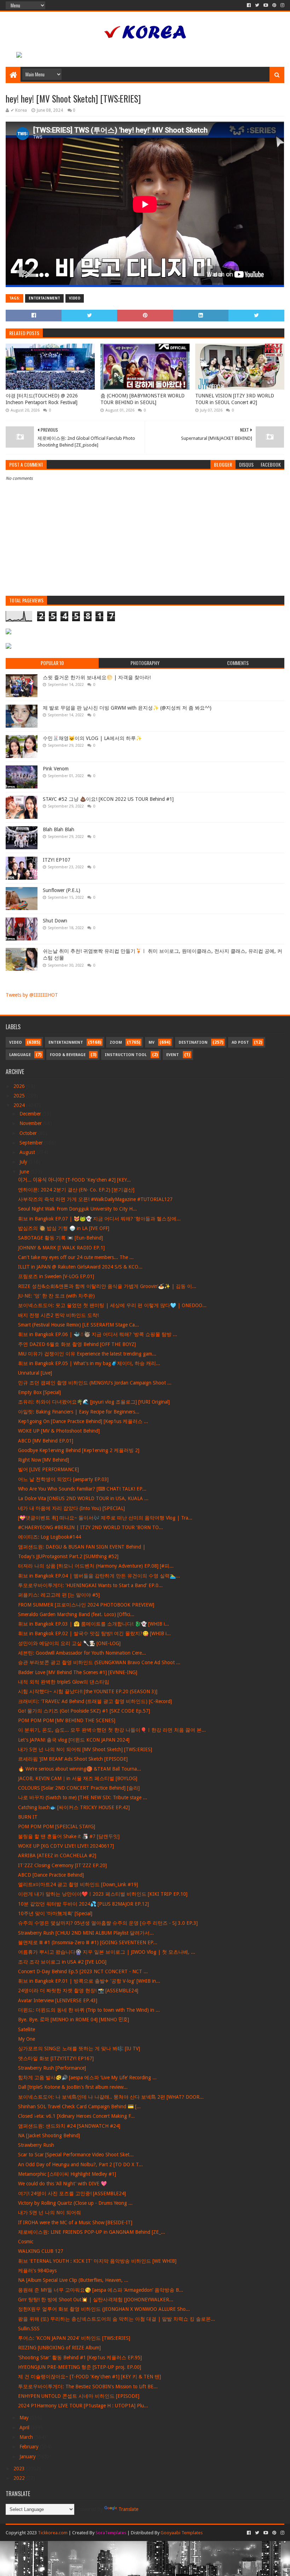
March (27, 2437)
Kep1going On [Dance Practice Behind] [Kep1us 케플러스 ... (83, 1421)
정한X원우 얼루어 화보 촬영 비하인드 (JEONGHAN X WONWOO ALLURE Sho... (104, 2309)
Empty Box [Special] (39, 1392)
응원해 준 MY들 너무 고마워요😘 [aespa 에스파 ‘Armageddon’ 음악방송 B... (101, 2290)
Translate (128, 2509)
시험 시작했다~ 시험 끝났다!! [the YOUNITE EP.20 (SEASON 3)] (88, 1691)
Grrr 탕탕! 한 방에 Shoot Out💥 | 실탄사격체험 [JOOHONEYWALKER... (96, 2300)
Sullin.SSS (29, 2329)
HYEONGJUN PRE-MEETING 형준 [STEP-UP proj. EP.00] (80, 2367)
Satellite (27, 2029)
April (25, 2428)
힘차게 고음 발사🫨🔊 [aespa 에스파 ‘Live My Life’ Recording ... (87, 2077)
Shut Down (55, 921)
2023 (20, 2469)
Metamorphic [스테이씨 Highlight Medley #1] (67, 2174)
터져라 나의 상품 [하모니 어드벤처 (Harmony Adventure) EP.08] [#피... (96, 1566)
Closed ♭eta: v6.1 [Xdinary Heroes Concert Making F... (76, 2116)
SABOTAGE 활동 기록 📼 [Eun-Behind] (60, 1238)
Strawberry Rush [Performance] (52, 2068)
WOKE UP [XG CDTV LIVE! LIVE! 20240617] (66, 1846)
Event (173, 1055)
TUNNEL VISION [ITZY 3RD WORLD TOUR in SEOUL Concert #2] (235, 399)
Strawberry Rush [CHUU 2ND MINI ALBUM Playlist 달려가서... (86, 1933)
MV (152, 1042)
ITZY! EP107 (57, 860)
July (24, 1162)
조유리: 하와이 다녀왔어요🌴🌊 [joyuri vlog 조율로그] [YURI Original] (94, 1402)
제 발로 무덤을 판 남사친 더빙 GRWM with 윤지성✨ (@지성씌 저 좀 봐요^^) (127, 708)
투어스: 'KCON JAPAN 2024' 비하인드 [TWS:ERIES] (74, 2338)
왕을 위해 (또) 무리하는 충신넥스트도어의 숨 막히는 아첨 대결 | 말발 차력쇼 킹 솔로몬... (117, 2319)
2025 (20, 1096)
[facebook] (249, 5)
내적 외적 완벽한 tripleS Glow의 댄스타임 (64, 1682)
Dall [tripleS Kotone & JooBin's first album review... (73, 2087)
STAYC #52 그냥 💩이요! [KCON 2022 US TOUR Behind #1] (108, 799)
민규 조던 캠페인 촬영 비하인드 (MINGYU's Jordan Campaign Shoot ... (95, 1383)
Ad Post (240, 1042)
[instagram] (282, 5)
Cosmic (26, 2242)
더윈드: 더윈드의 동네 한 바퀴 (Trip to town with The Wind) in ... (89, 2010)
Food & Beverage (68, 1055)
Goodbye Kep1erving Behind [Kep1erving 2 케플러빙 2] (79, 1450)
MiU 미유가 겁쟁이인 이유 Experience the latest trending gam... (87, 1354)
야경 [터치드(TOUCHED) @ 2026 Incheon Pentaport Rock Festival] (42, 399)
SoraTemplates (111, 2533)
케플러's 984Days (37, 2271)
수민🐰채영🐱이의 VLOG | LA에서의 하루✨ (92, 738)
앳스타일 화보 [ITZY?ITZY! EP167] (56, 2058)
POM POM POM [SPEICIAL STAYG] (57, 1826)
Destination (193, 1042)
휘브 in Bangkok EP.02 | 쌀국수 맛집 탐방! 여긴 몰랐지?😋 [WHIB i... (94, 1633)
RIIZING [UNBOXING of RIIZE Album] (59, 2348)
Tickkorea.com (53, 2533)
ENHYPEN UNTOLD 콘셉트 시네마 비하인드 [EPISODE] (79, 2396)
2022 (20, 2478)
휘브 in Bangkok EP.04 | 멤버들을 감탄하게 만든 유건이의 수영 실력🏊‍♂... (99, 1576)
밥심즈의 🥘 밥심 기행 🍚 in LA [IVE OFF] (64, 1228)
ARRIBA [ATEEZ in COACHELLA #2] (57, 1855)
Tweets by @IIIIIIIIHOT (32, 995)
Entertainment (44, 298)
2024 (20, 1105)
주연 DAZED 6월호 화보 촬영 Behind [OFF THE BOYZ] (77, 1344)
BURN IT (28, 1817)
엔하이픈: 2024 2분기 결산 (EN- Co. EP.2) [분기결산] (76, 1190)
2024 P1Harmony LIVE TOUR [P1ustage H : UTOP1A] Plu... (83, 2406)
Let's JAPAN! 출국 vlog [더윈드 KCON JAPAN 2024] (74, 1740)
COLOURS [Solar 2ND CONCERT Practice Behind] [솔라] (79, 1788)
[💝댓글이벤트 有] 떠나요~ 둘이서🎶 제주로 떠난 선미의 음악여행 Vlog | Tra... (105, 1518)
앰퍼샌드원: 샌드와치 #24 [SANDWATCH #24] (69, 2126)
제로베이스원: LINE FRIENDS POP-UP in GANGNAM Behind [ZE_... (92, 2232)
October (29, 1133)
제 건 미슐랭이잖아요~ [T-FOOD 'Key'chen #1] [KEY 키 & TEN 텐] (89, 2377)
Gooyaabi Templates (182, 2533)
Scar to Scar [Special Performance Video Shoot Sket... (76, 2155)
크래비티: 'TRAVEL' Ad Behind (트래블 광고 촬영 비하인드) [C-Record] (95, 1701)
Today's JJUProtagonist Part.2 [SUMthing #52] (68, 1556)
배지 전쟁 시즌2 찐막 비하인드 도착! (58, 1315)
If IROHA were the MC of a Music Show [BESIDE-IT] (75, 2222)
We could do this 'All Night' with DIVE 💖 (62, 2184)
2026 (20, 1086)
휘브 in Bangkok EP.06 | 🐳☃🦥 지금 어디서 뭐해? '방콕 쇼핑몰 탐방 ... (98, 1334)
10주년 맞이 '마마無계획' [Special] (55, 1913)
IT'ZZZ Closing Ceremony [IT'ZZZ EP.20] (62, 1865)
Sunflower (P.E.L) (62, 890)
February (30, 2447)
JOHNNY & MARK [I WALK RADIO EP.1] (61, 1248)
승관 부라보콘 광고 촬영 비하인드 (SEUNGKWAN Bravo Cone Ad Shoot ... (99, 1662)
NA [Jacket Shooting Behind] (49, 2135)
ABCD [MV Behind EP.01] (46, 1441)
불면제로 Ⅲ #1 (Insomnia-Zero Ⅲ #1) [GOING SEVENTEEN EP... (88, 1942)
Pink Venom (56, 769)
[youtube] (266, 5)
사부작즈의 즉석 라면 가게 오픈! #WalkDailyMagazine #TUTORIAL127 (95, 1199)
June (25, 1172)
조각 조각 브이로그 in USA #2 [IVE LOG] (62, 1962)
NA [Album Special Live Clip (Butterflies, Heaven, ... (73, 2280)
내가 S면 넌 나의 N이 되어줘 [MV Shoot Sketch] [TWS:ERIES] (85, 1749)
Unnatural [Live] (35, 1373)
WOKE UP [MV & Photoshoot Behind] (59, 1431)
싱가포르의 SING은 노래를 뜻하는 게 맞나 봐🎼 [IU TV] (79, 2048)
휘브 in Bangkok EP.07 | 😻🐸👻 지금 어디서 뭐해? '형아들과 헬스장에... (99, 1219)
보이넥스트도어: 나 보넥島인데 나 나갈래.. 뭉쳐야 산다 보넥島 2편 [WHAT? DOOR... (111, 2097)
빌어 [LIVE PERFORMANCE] (48, 1469)
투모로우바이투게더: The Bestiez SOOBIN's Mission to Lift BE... (88, 2386)
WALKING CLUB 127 (41, 2251)
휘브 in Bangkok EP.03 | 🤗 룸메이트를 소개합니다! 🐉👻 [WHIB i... (94, 1624)
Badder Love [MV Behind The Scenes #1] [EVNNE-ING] (78, 1672)
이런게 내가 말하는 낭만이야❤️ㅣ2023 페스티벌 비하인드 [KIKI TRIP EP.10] (103, 1894)
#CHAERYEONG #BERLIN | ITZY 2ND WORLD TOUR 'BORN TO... (91, 1527)
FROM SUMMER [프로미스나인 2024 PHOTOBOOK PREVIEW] (86, 1605)
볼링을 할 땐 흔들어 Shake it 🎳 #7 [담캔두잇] (69, 1836)
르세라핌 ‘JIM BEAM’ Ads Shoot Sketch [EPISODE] (73, 1759)
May (25, 2418)
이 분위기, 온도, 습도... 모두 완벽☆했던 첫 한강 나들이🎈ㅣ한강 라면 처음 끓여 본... (112, 1730)
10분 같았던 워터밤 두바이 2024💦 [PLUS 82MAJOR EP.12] (83, 1904)
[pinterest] (274, 5)
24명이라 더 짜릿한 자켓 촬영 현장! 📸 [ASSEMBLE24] (78, 1991)
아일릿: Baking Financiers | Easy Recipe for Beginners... (79, 1412)
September (32, 1143)
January (28, 2456)
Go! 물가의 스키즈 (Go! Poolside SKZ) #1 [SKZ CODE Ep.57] (84, 1711)
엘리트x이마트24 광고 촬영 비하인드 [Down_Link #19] (78, 1884)
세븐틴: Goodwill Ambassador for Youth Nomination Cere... (82, 1653)
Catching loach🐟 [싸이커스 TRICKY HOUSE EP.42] (74, 1807)
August (28, 1152)
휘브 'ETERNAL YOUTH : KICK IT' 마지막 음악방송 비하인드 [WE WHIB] (97, 2261)
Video (75, 298)
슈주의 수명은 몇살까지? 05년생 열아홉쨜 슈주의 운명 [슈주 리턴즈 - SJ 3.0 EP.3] (108, 1923)
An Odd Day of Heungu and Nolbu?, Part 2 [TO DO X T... (80, 2164)
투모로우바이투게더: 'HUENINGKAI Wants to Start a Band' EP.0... (90, 1585)
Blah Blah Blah (59, 829)
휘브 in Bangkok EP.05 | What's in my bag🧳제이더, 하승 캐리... (89, 1363)
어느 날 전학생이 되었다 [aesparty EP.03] (63, 1479)
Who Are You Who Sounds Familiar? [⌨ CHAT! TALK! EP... (82, 1489)
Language (20, 1055)
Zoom (116, 1042)
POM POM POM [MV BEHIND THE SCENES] (67, 1720)
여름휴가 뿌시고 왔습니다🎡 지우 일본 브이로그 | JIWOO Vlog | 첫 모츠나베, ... (107, 1952)
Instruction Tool (126, 1055)
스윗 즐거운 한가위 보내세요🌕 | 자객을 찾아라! (97, 677)
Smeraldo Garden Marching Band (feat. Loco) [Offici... (76, 1614)
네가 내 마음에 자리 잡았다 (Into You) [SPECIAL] (71, 1508)
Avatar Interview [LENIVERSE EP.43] (58, 2000)
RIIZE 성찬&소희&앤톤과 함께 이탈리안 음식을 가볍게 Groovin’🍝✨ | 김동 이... (107, 1286)
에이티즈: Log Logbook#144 (50, 1537)
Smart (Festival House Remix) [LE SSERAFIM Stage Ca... (79, 1325)
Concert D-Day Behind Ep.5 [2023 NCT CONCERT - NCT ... (83, 1971)
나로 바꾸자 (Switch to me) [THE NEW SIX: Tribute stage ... (83, 1797)
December (31, 1114)
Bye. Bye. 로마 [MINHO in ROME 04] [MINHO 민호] (74, 2020)
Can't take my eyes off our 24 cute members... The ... (76, 1257)
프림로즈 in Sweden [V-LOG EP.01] (56, 1276)
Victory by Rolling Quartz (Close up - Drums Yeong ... (75, 2203)
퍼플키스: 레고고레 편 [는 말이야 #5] (59, 1595)
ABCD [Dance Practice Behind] (51, 1875)
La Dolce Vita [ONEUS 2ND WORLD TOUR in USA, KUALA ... (83, 1498)
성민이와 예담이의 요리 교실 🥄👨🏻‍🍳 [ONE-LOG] (69, 1643)
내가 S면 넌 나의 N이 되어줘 (50, 2213)
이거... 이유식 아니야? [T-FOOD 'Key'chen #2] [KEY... (74, 1180)
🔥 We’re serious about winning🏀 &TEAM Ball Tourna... (80, 1769)
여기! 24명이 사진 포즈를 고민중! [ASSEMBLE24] (72, 2193)
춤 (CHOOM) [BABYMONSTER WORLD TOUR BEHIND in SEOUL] (143, 399)
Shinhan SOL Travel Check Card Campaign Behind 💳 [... (79, 2106)
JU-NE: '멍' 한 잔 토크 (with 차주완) (56, 1296)
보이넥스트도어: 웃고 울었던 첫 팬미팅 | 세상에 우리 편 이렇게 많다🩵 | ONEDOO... (112, 1305)
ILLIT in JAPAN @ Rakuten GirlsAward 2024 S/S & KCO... (80, 1267)
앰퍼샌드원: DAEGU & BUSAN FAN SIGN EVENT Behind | (82, 1547)
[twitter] (257, 5)
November (31, 1123)
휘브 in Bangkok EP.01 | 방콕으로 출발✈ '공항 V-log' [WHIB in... (89, 1981)
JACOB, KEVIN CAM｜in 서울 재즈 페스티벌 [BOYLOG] (78, 1778)
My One (27, 2039)
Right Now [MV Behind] (43, 1460)
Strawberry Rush (36, 2145)
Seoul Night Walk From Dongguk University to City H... (77, 1209)
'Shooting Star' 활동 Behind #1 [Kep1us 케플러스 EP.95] (80, 2358)
